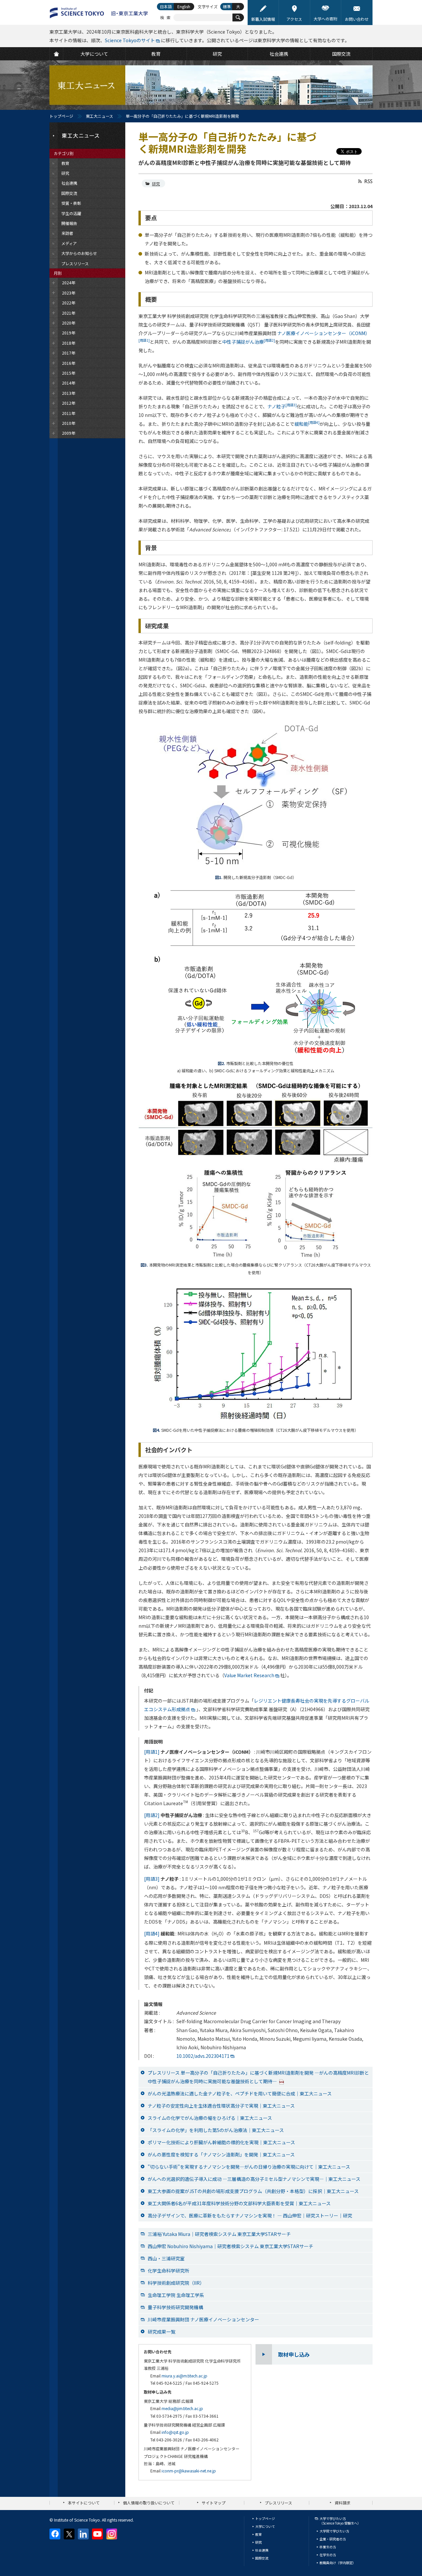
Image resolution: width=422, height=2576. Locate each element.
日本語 (166, 6)
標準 (227, 6)
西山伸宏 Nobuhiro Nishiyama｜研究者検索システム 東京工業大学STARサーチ (230, 2246)
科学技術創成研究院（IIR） (176, 2283)
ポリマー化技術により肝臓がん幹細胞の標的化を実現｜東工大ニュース (221, 2142)
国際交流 (262, 2558)
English (184, 6)
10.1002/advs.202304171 (203, 2056)
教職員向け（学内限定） (338, 2563)
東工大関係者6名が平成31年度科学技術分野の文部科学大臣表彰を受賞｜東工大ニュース (239, 2203)
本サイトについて (84, 2503)
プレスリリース (278, 2503)
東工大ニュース (99, 116)
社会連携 (262, 2550)
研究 (156, 184)
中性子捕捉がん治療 (249, 342)
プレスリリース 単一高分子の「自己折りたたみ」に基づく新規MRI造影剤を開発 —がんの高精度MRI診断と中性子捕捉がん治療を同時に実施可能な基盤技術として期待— (258, 2077)
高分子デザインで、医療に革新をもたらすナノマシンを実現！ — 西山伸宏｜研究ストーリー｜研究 (250, 2215)
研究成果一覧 (162, 2332)
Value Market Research (249, 1675)
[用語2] (152, 1815)
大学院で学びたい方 (334, 2531)
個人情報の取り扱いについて (149, 2503)
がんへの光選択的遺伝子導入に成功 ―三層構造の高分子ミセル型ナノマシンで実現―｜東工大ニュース (254, 2179)
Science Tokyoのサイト (130, 40)
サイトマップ (214, 2503)
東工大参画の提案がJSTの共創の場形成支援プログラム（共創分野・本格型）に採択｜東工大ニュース (253, 2191)
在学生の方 (328, 2555)
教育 (258, 2534)
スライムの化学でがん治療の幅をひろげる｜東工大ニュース (210, 2118)
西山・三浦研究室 (166, 2258)
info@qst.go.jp (175, 2432)
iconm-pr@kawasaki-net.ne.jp (189, 2471)
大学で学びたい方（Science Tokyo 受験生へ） (340, 2521)
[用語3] (152, 1879)
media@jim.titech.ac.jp (182, 2408)
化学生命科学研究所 (168, 2271)
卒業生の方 (328, 2547)
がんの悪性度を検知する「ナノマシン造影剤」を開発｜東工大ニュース (221, 2154)
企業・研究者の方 (333, 2539)
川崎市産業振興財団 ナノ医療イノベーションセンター (203, 2319)
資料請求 (343, 2503)
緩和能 (307, 424)
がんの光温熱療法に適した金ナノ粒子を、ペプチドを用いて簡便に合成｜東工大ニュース (240, 2093)
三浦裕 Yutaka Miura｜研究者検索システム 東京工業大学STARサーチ (219, 2234)
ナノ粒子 (282, 406)
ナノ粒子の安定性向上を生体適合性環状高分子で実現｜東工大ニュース (221, 2106)
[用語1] (152, 1752)
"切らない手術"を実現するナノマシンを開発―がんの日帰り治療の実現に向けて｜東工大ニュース (249, 2167)
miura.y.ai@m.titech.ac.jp (184, 2376)
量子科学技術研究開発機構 (175, 2307)
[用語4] (152, 1933)
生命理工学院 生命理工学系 (176, 2295)
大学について (265, 2526)
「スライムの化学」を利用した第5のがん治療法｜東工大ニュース (216, 2130)
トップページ (61, 116)
